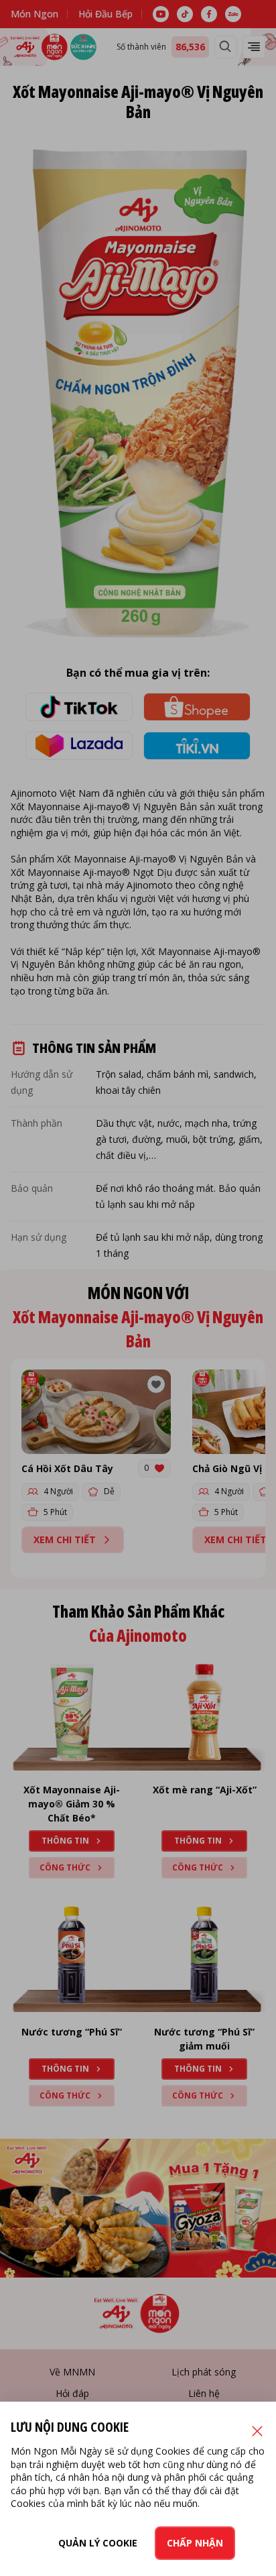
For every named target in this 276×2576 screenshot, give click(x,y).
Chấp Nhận (195, 2543)
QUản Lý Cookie (98, 2543)
